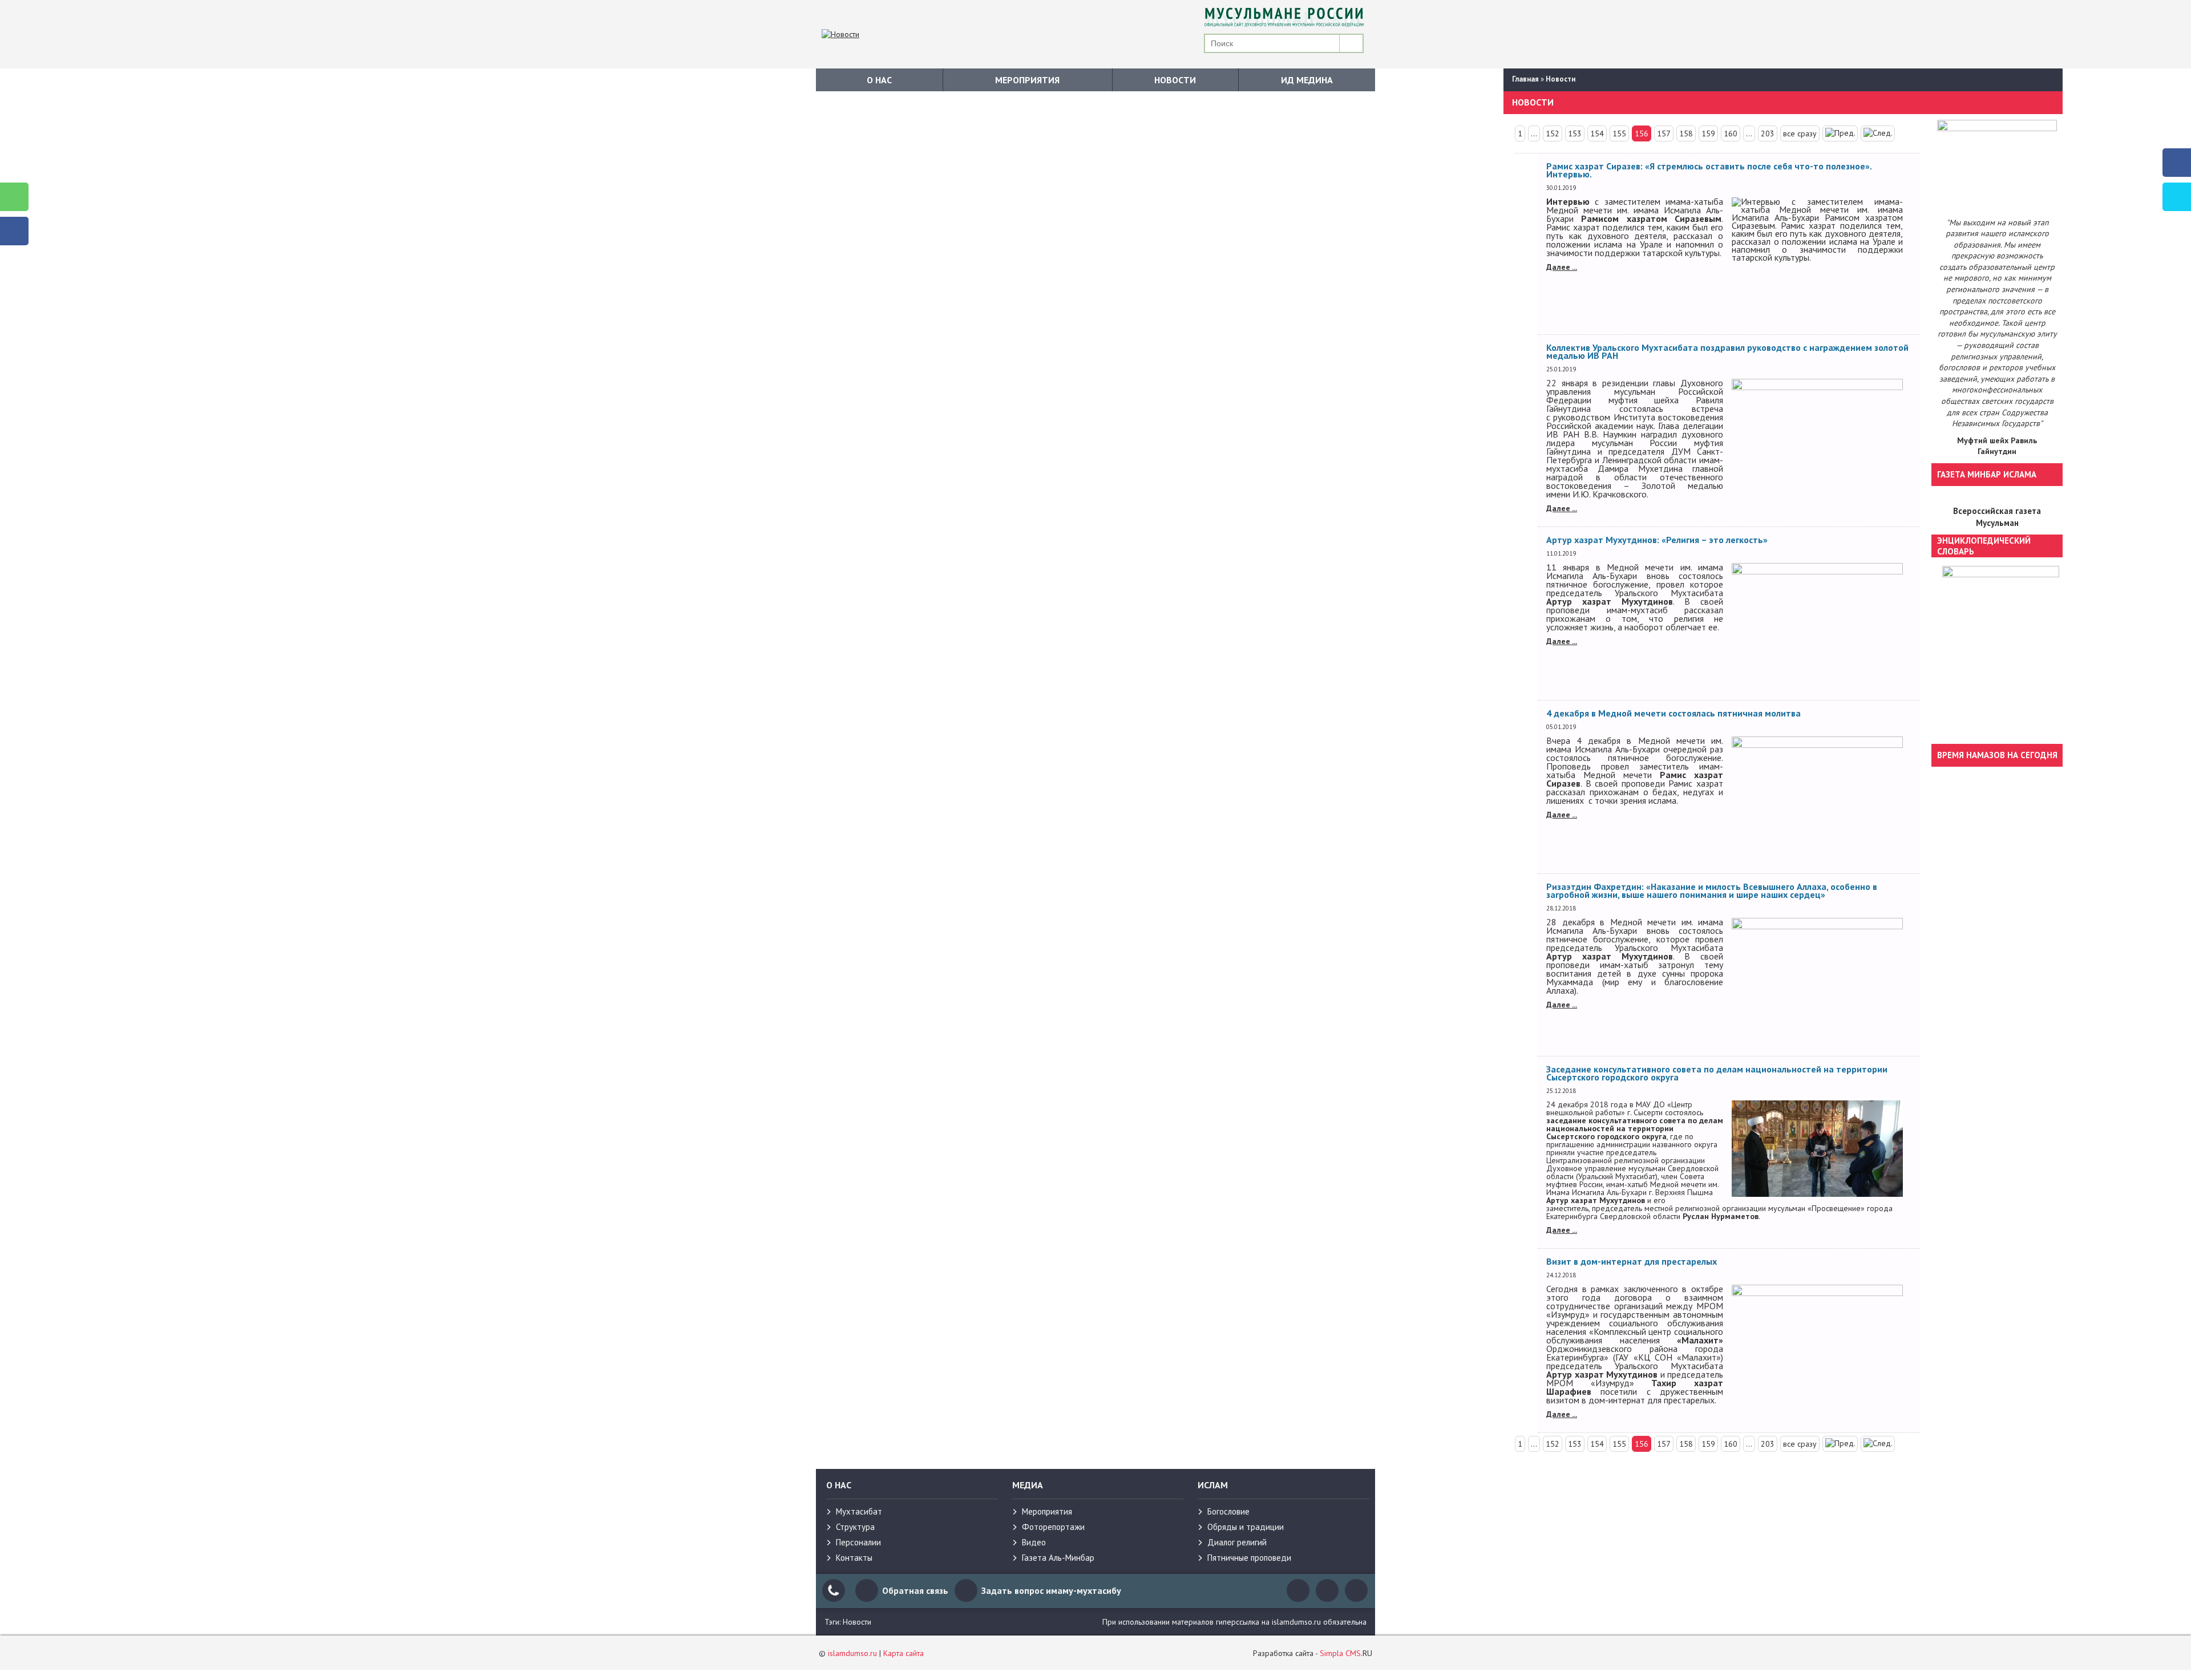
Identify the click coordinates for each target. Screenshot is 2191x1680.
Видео (1034, 1542)
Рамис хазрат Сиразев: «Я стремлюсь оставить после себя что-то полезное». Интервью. (1709, 170)
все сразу (1800, 133)
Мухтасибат (859, 1511)
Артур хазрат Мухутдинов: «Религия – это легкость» (1657, 540)
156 (1642, 133)
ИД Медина (1307, 80)
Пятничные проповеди (1249, 1558)
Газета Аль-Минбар (1058, 1558)
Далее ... (1562, 267)
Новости (1175, 80)
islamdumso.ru (852, 1653)
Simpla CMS (1340, 1653)
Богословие (1228, 1511)
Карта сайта (904, 1653)
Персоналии (858, 1542)
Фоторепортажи (1053, 1527)
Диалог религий (1237, 1542)
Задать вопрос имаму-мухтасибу (1051, 1590)
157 (1664, 133)
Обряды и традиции (1246, 1527)
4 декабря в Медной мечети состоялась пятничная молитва (1673, 713)
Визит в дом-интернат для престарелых (1632, 1261)
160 (1731, 133)
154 (1597, 133)
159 (1708, 133)
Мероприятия (1027, 80)
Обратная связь (915, 1590)
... (1534, 133)
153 (1575, 133)
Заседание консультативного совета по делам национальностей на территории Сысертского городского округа (1717, 1073)
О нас (879, 80)
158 (1686, 133)
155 (1619, 133)
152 (1553, 133)
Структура (855, 1527)
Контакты (854, 1558)
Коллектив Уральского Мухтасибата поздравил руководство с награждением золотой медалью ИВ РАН (1727, 351)
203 (1768, 133)
